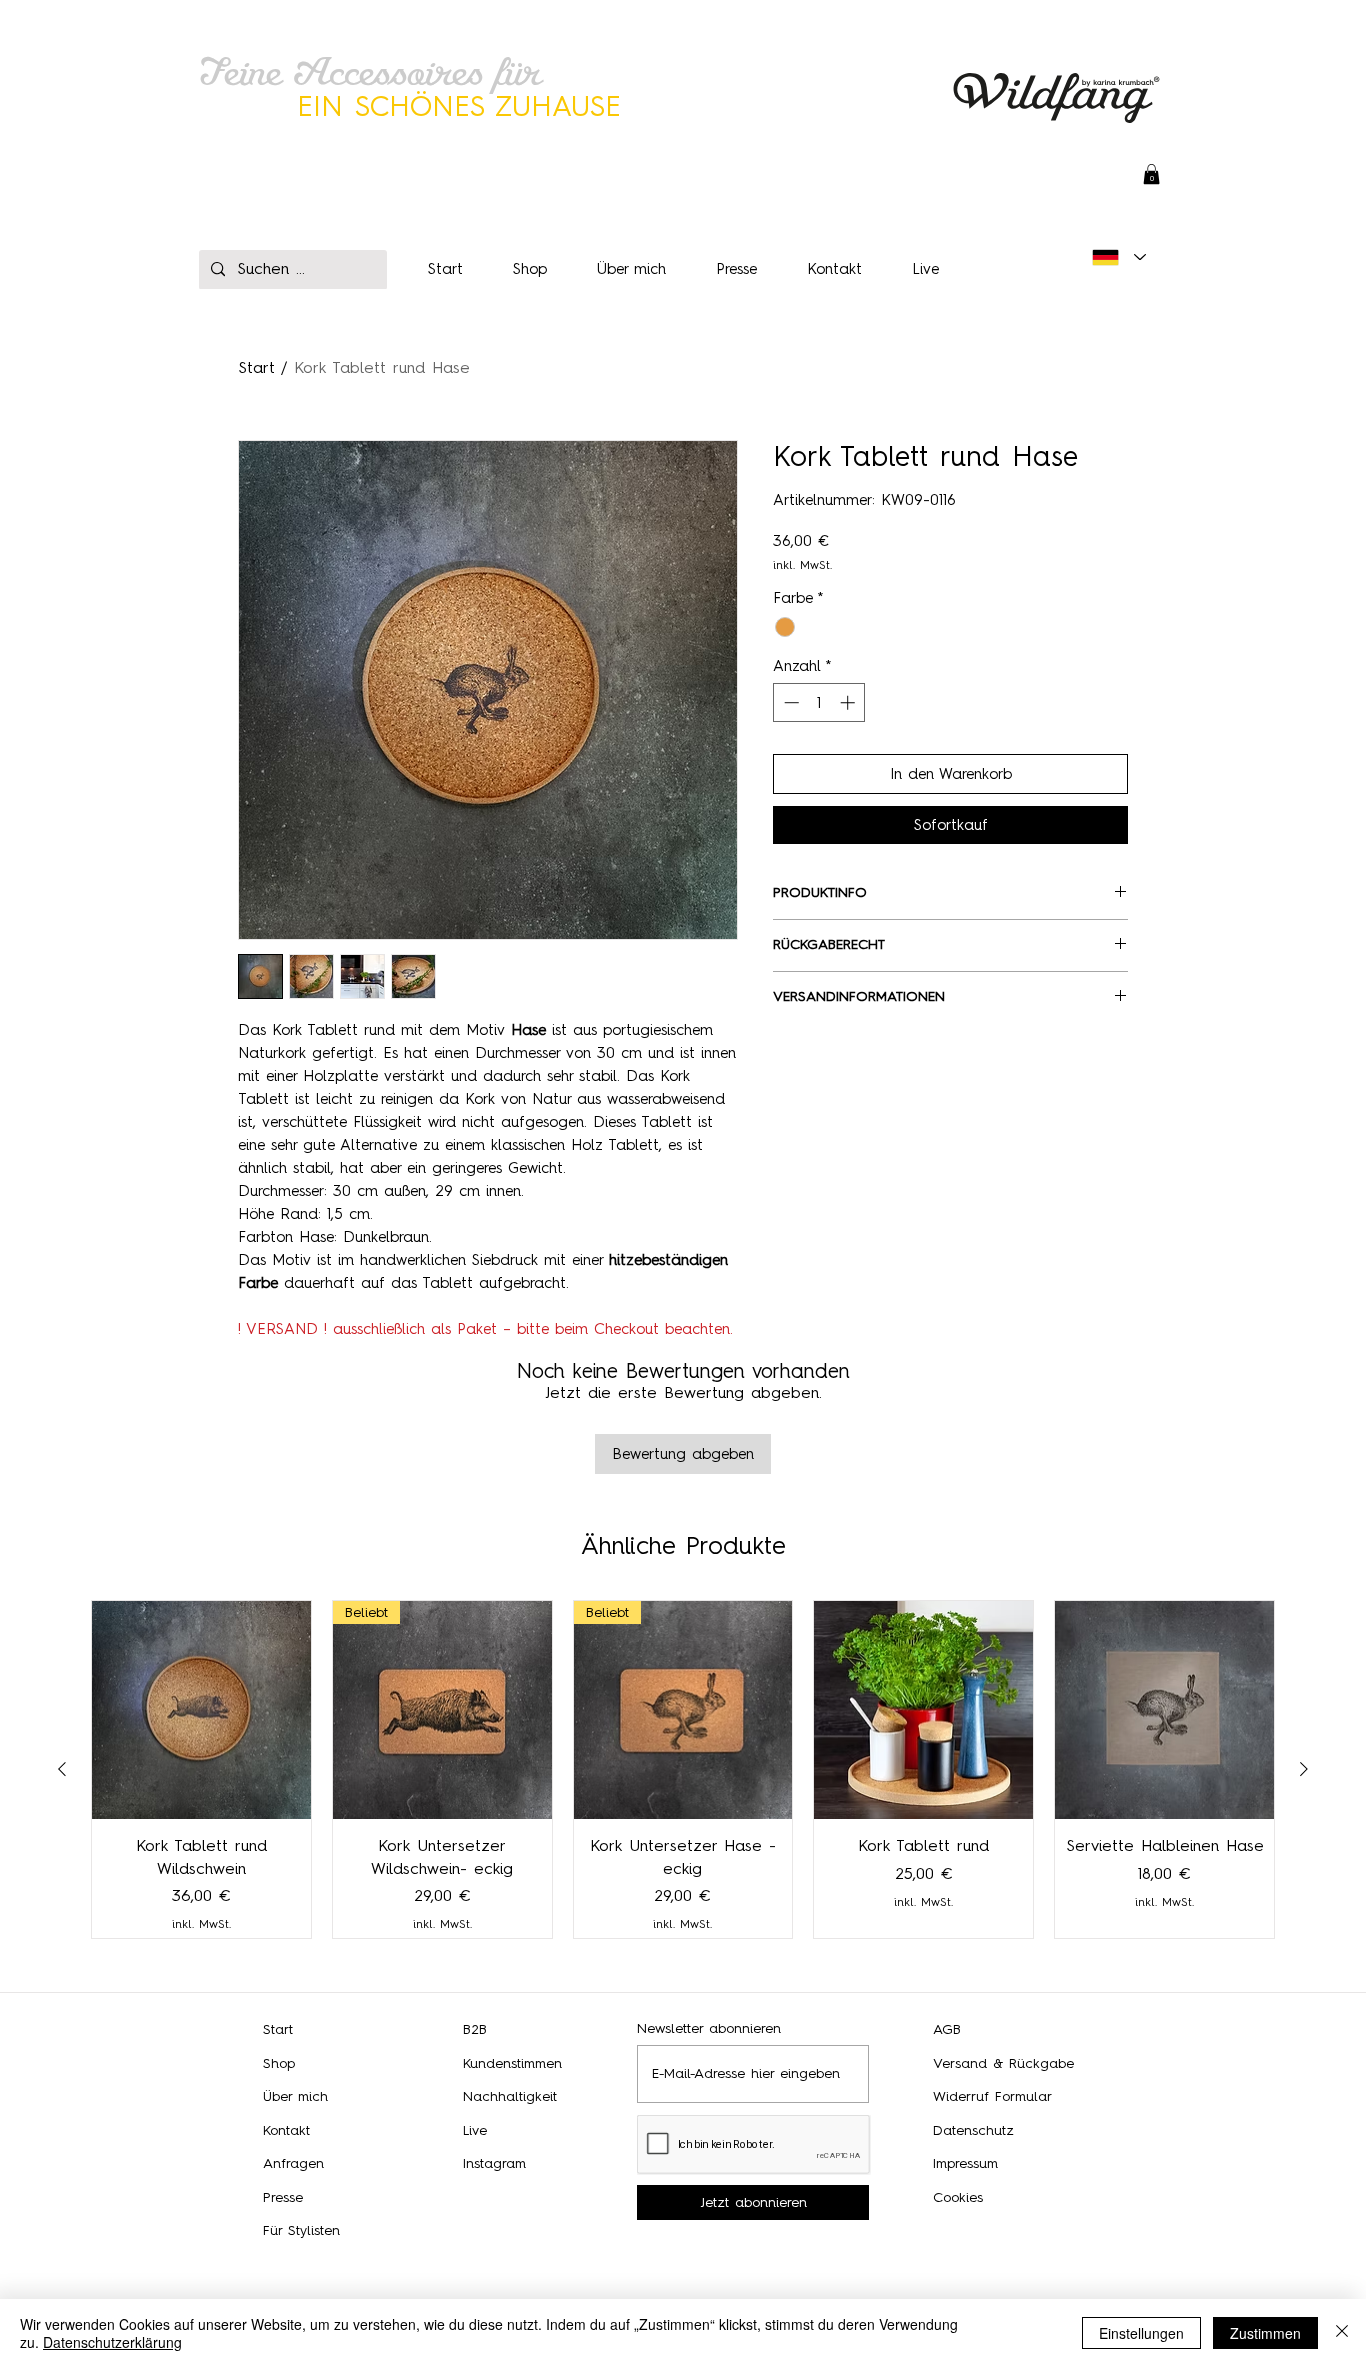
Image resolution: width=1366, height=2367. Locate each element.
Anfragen (293, 2163)
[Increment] (849, 702)
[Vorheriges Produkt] (62, 1769)
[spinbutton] (819, 702)
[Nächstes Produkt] (1304, 1769)
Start (256, 367)
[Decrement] (789, 702)
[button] (1151, 174)
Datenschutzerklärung (112, 2342)
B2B (475, 2029)
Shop (279, 2063)
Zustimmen (1265, 2333)
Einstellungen (1141, 2333)
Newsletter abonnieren (709, 2029)
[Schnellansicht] (201, 1710)
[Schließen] (1342, 2333)
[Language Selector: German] (1119, 257)
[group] (683, 1769)
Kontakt (286, 2130)
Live (475, 2130)
